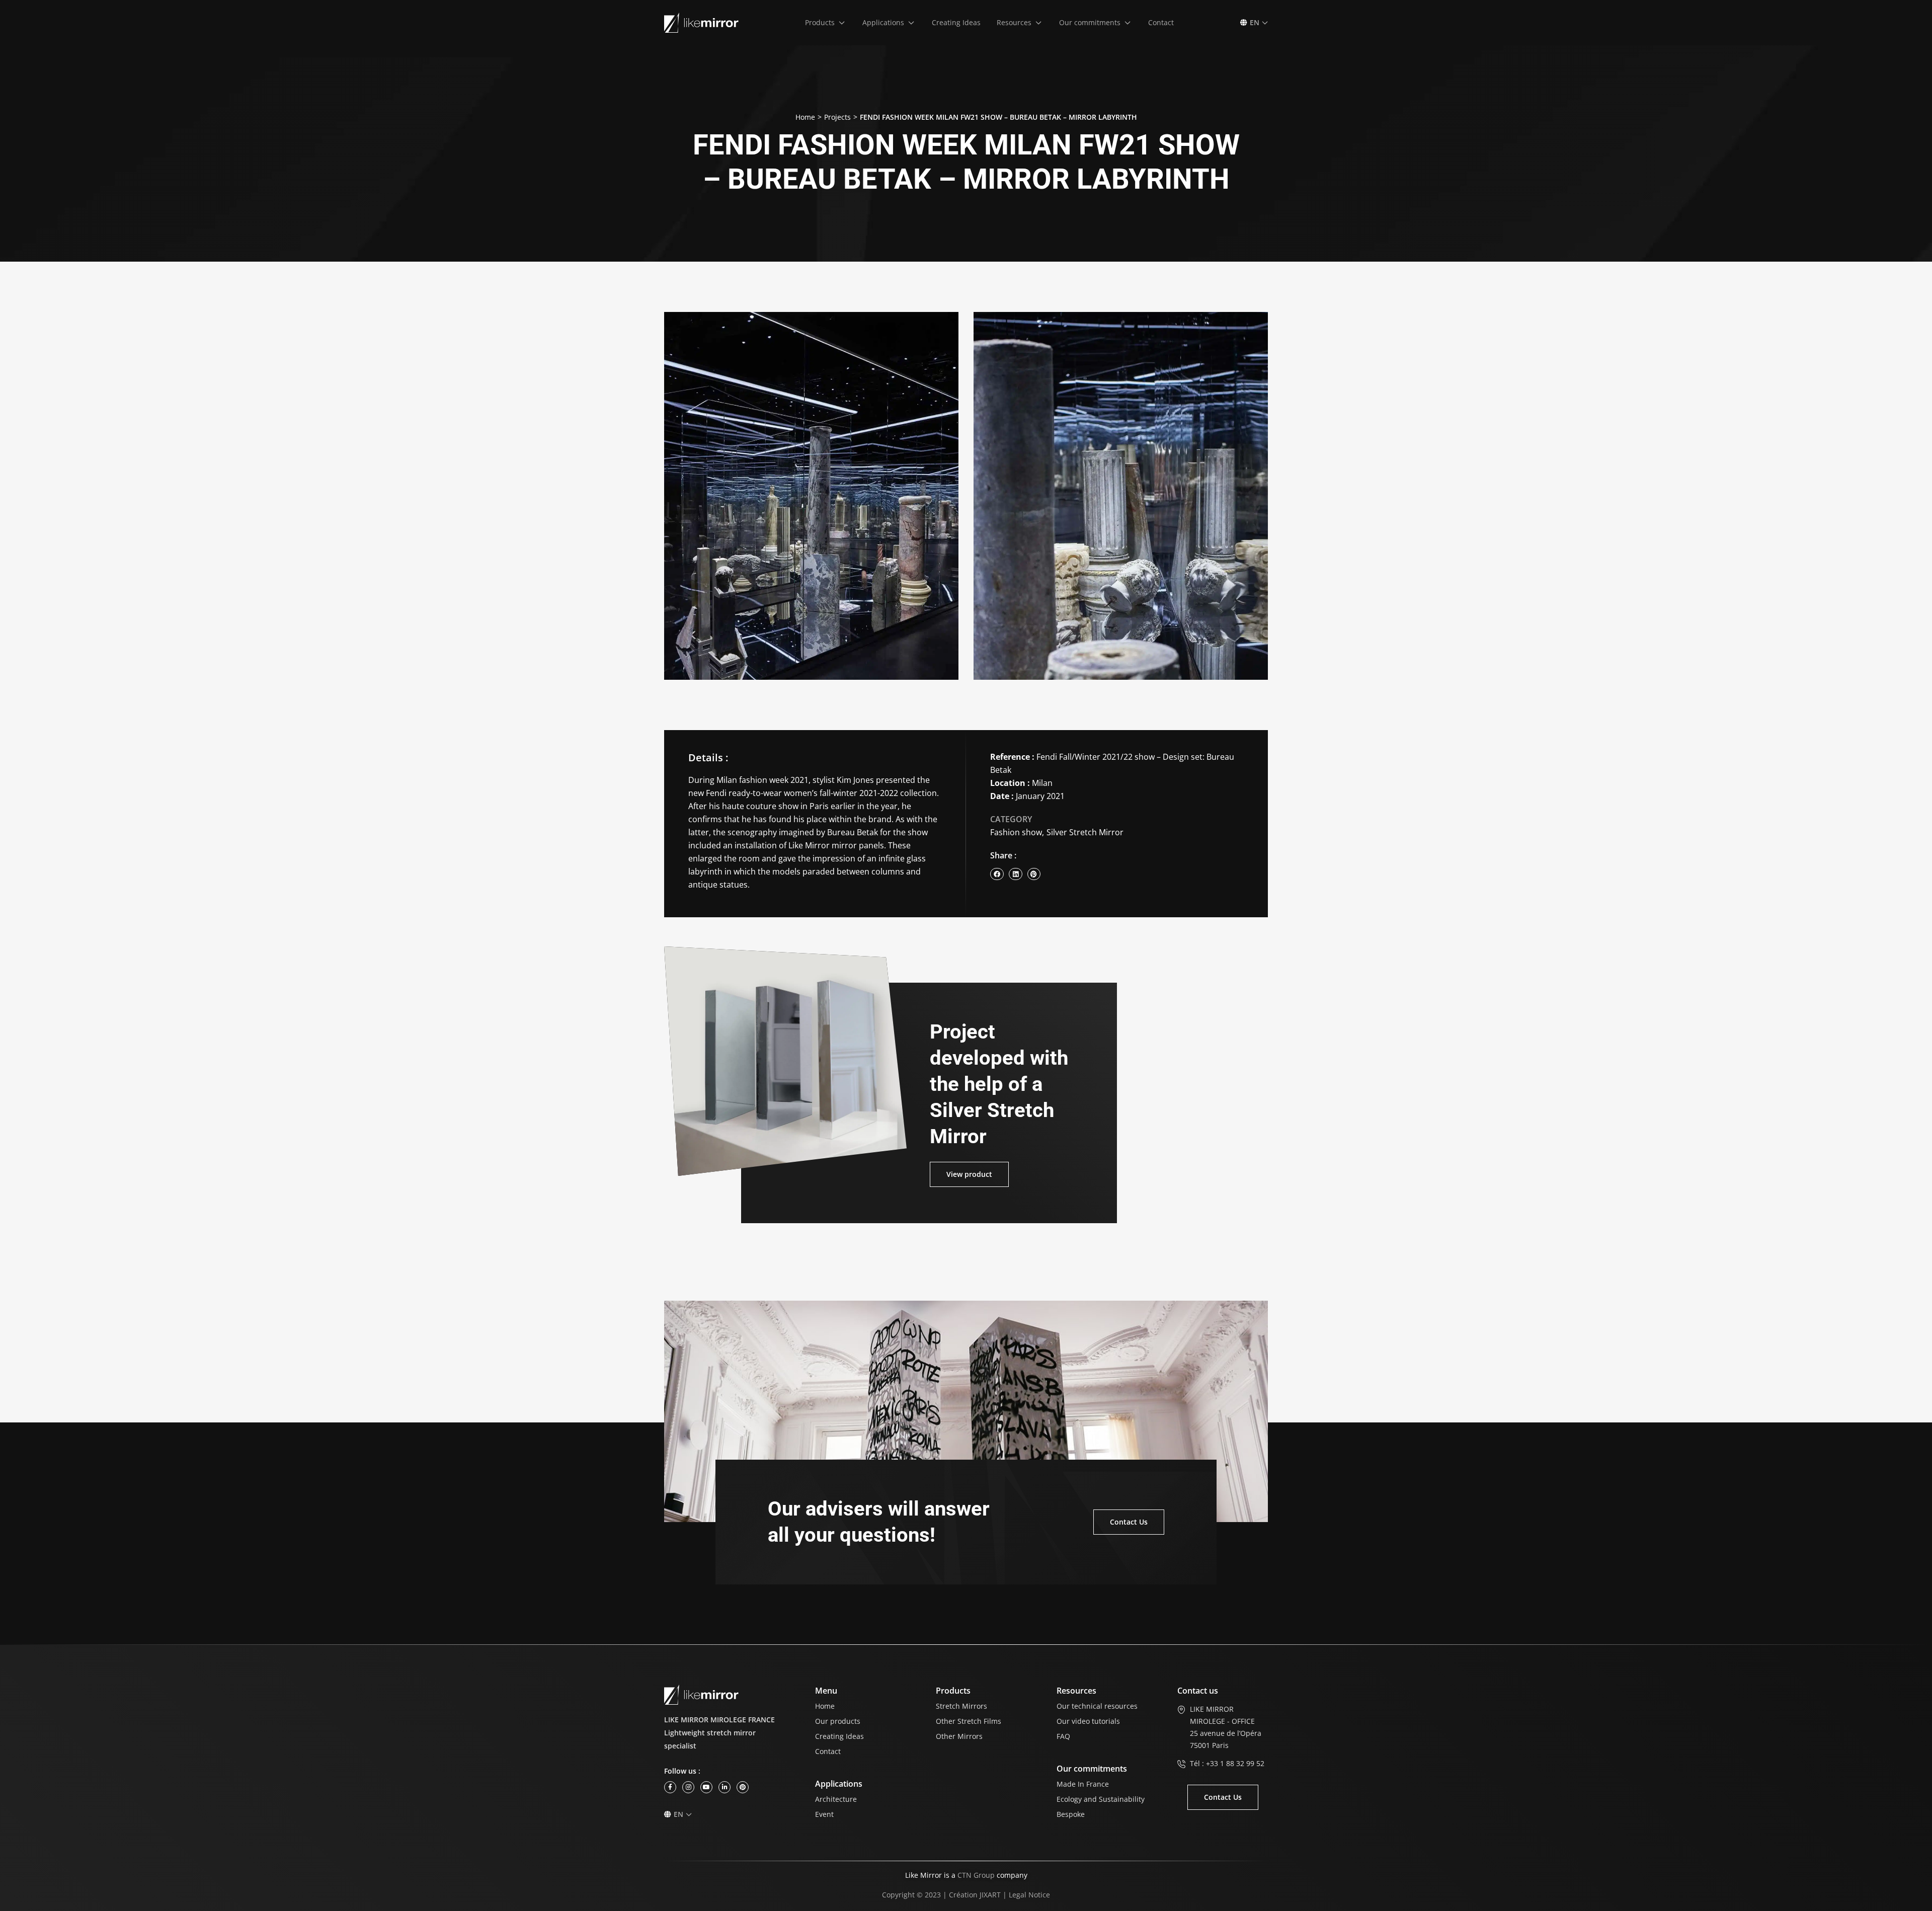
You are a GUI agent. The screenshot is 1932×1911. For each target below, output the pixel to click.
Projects (837, 117)
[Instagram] (688, 1787)
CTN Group (976, 1875)
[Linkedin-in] (725, 1787)
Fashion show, (1017, 832)
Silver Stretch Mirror (1085, 832)
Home (805, 117)
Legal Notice (1029, 1895)
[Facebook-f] (670, 1787)
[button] (826, 23)
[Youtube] (706, 1787)
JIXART (990, 1895)
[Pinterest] (743, 1787)
